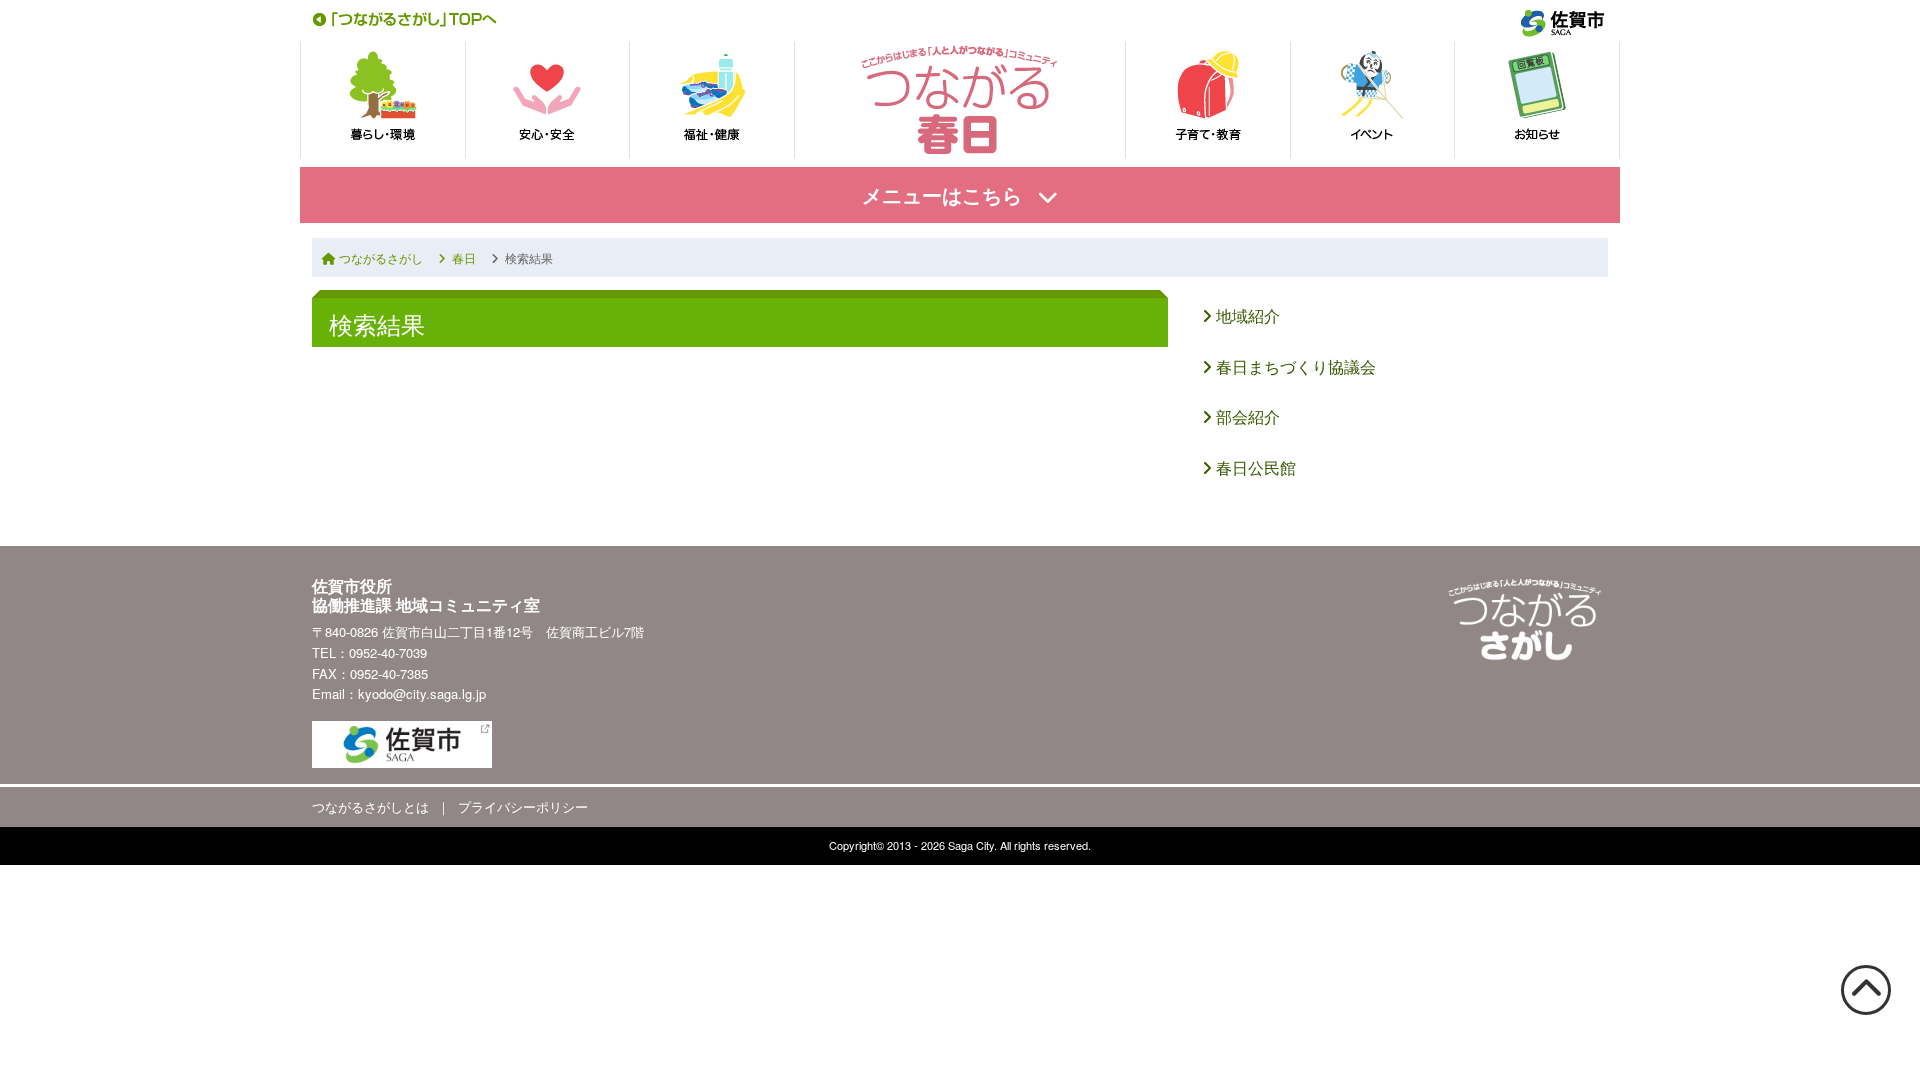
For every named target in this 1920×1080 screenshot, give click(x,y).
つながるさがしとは (370, 806)
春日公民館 (1254, 467)
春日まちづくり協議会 (1294, 366)
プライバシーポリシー (523, 806)
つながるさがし (379, 257)
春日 (461, 257)
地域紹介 (1246, 315)
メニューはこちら (942, 194)
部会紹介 (1246, 416)
